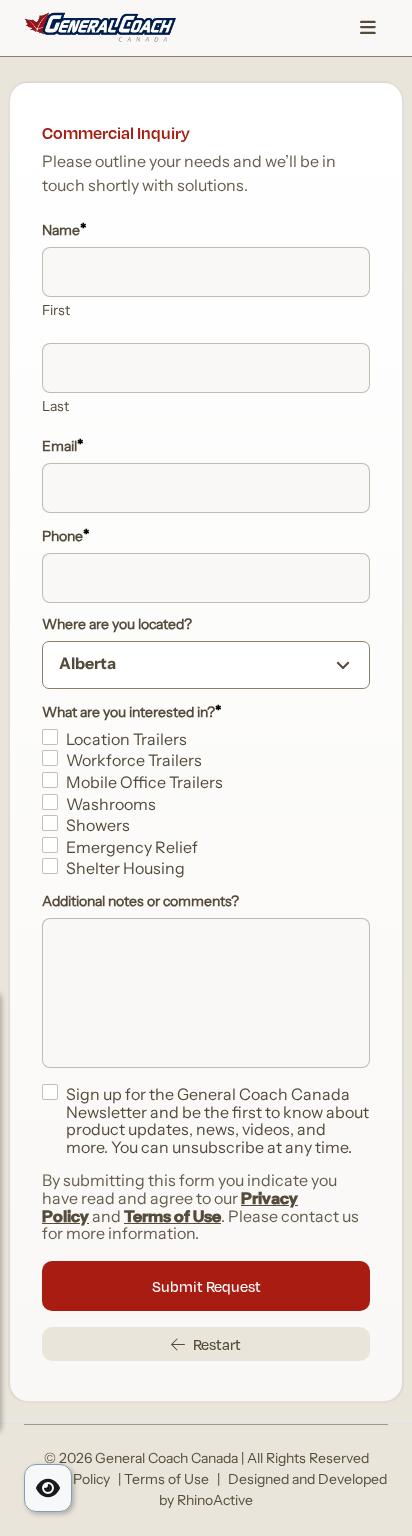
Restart (217, 1344)
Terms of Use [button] (166, 1480)
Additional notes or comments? (140, 903)
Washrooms (111, 806)
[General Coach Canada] (100, 28)
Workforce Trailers (134, 762)
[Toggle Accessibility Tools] (48, 1488)
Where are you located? (117, 626)
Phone (66, 537)
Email (63, 447)
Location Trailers (126, 741)
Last (55, 408)
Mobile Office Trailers (144, 784)
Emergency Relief (132, 849)
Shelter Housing (125, 870)
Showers (98, 827)
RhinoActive (215, 1501)
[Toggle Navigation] (368, 28)
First (56, 312)
